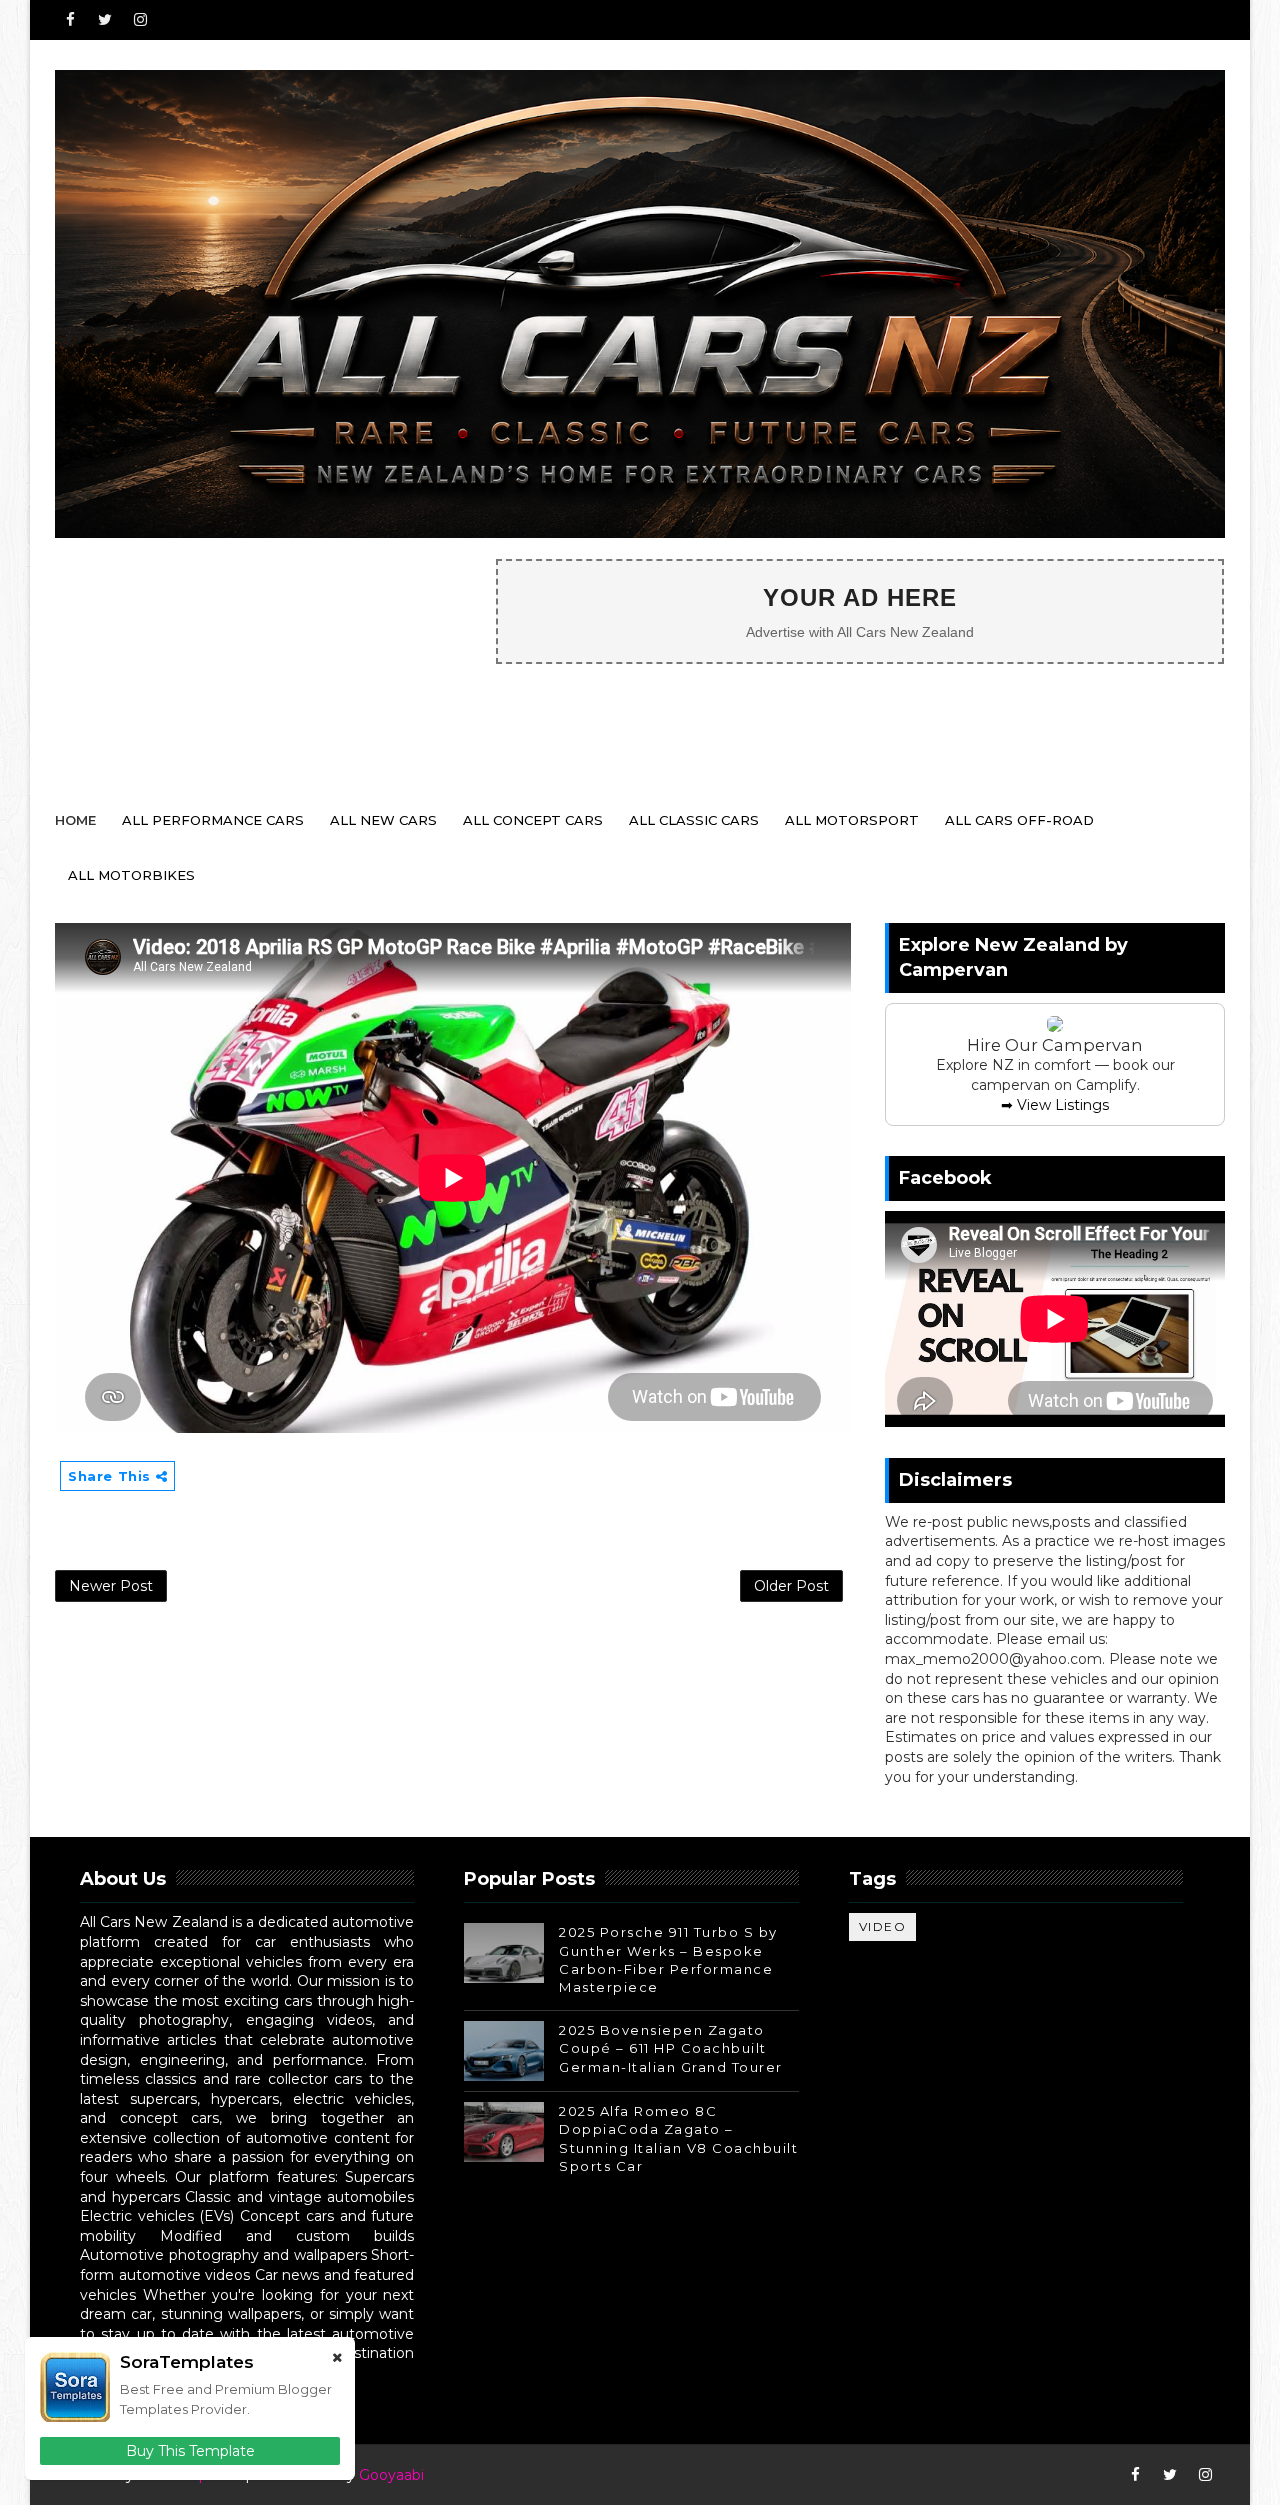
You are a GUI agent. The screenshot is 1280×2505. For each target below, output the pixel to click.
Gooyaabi (391, 2475)
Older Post (791, 1586)
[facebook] (70, 20)
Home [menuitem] (75, 820)
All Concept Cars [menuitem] (533, 820)
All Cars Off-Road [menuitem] (1019, 820)
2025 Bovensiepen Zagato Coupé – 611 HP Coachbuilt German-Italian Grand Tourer (671, 2048)
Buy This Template (190, 2451)
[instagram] (140, 20)
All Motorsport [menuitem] (852, 820)
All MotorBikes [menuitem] (131, 875)
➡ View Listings (1055, 1105)
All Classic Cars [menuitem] (694, 820)
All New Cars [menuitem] (383, 820)
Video (883, 1926)
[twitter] (105, 20)
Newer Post (111, 1586)
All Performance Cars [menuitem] (213, 820)
